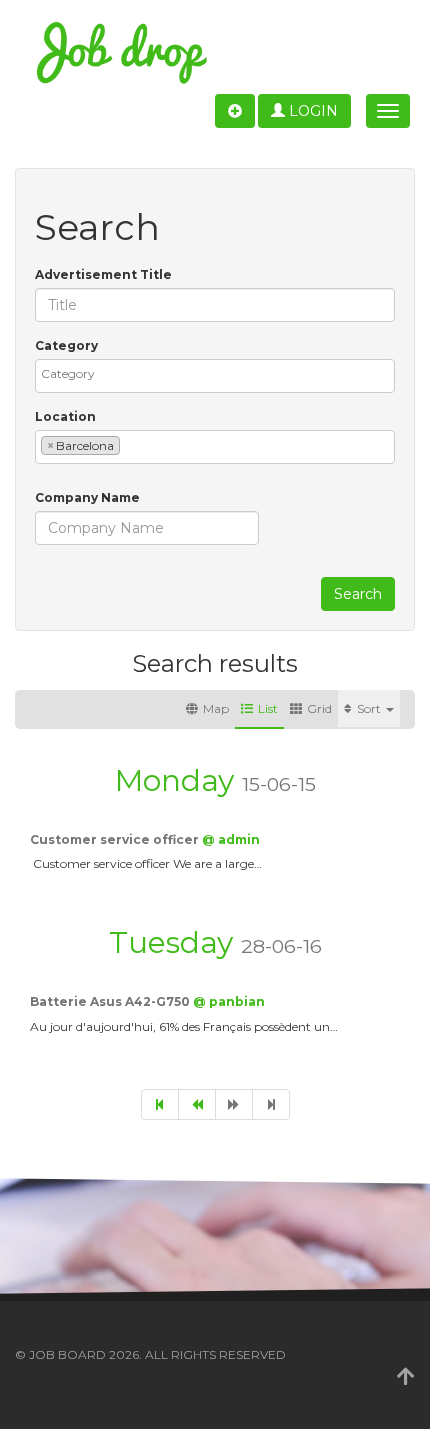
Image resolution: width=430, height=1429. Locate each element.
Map (216, 708)
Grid (319, 708)
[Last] (271, 1104)
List (268, 708)
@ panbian (229, 1001)
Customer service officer (116, 839)
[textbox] (220, 373)
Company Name (87, 497)
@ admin (231, 839)
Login (311, 111)
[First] (160, 1104)
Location (65, 416)
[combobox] (215, 376)
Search (358, 594)
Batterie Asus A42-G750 (111, 1001)
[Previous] (197, 1104)
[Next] (234, 1104)
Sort (370, 708)
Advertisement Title (103, 274)
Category (66, 345)
